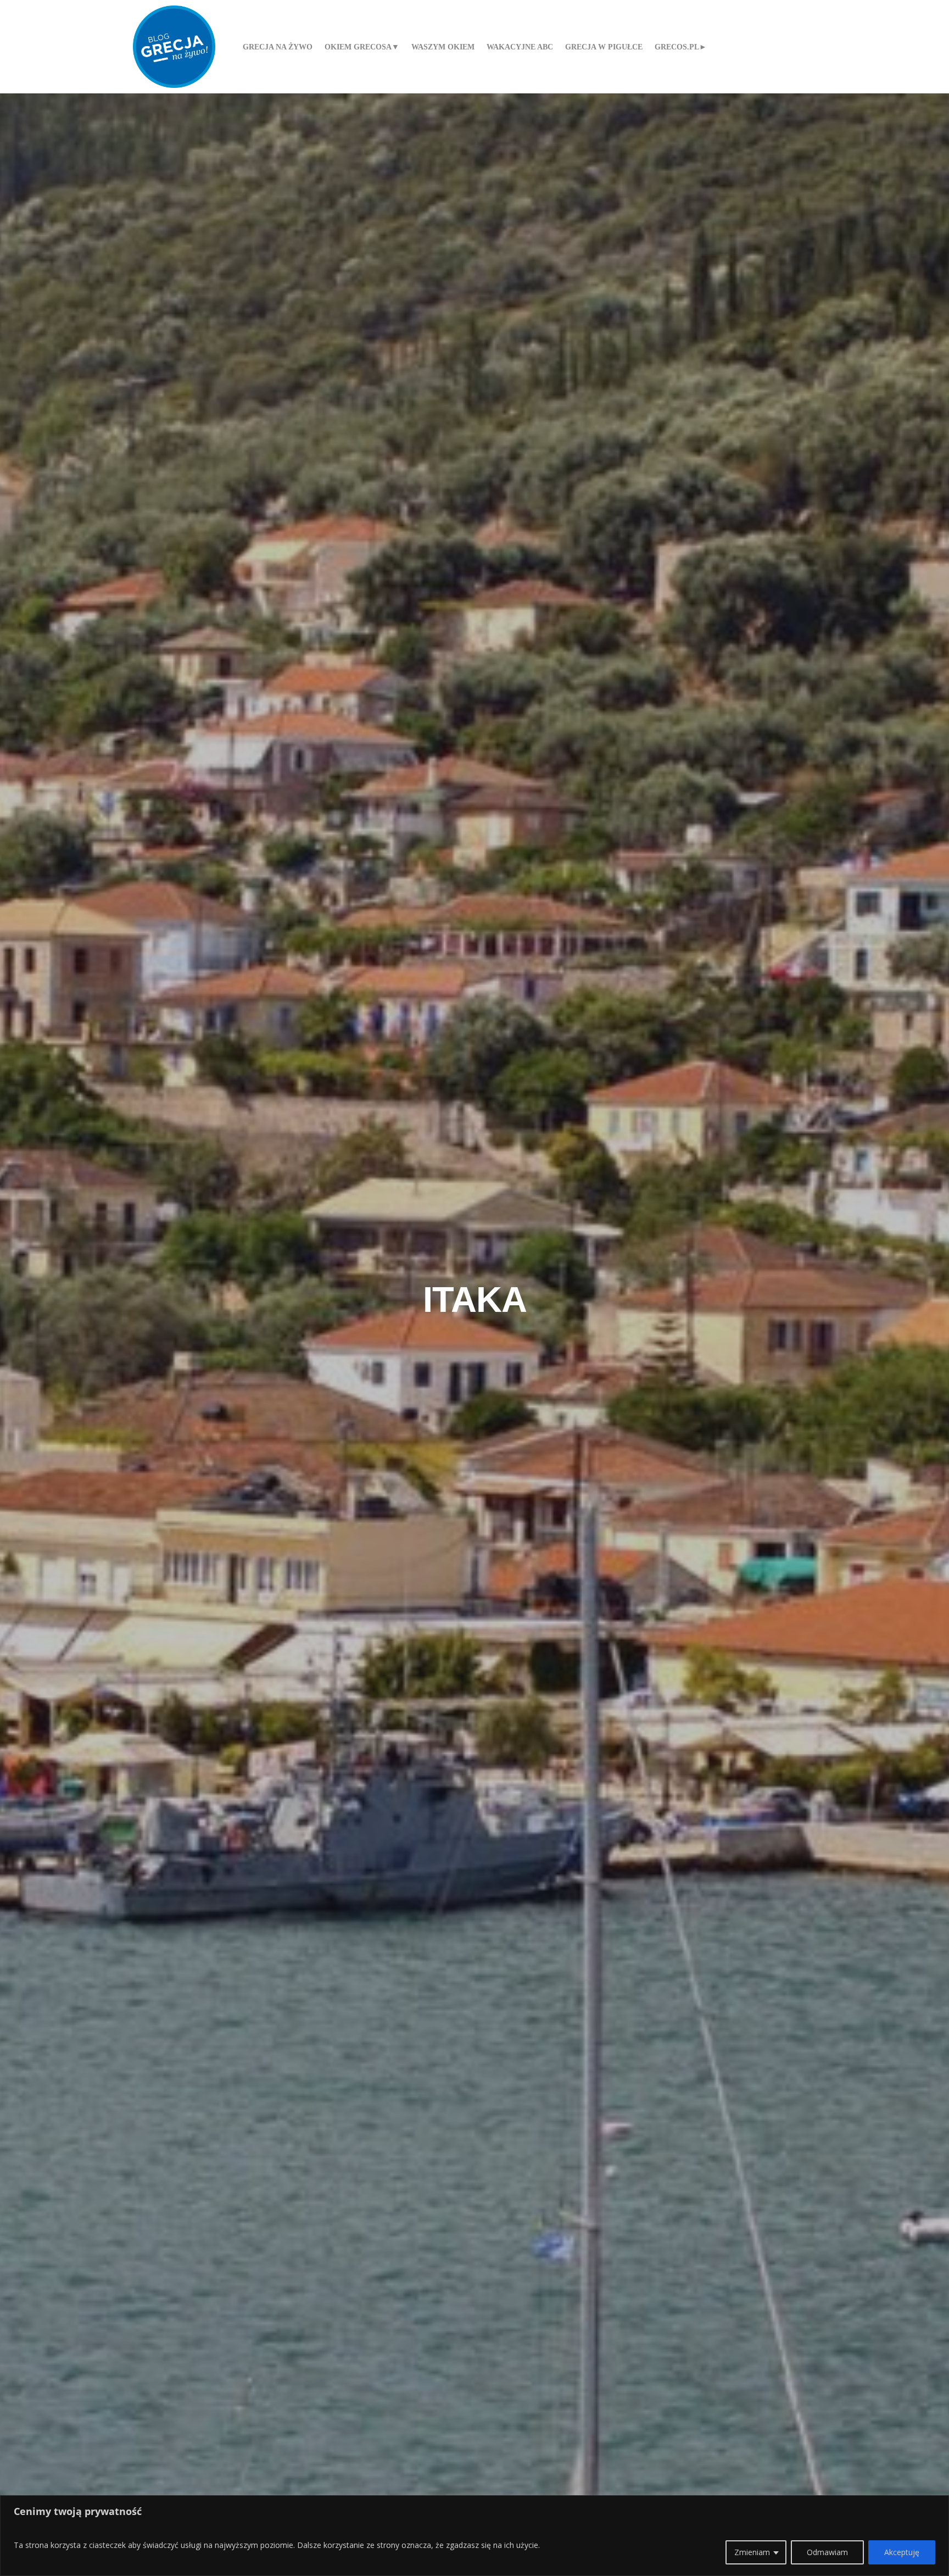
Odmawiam (827, 2552)
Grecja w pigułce (604, 47)
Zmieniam (752, 2552)
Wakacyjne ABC (520, 47)
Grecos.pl (677, 47)
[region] (474, 2536)
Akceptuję (902, 2552)
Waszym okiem (443, 47)
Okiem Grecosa (358, 47)
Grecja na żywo (278, 47)
